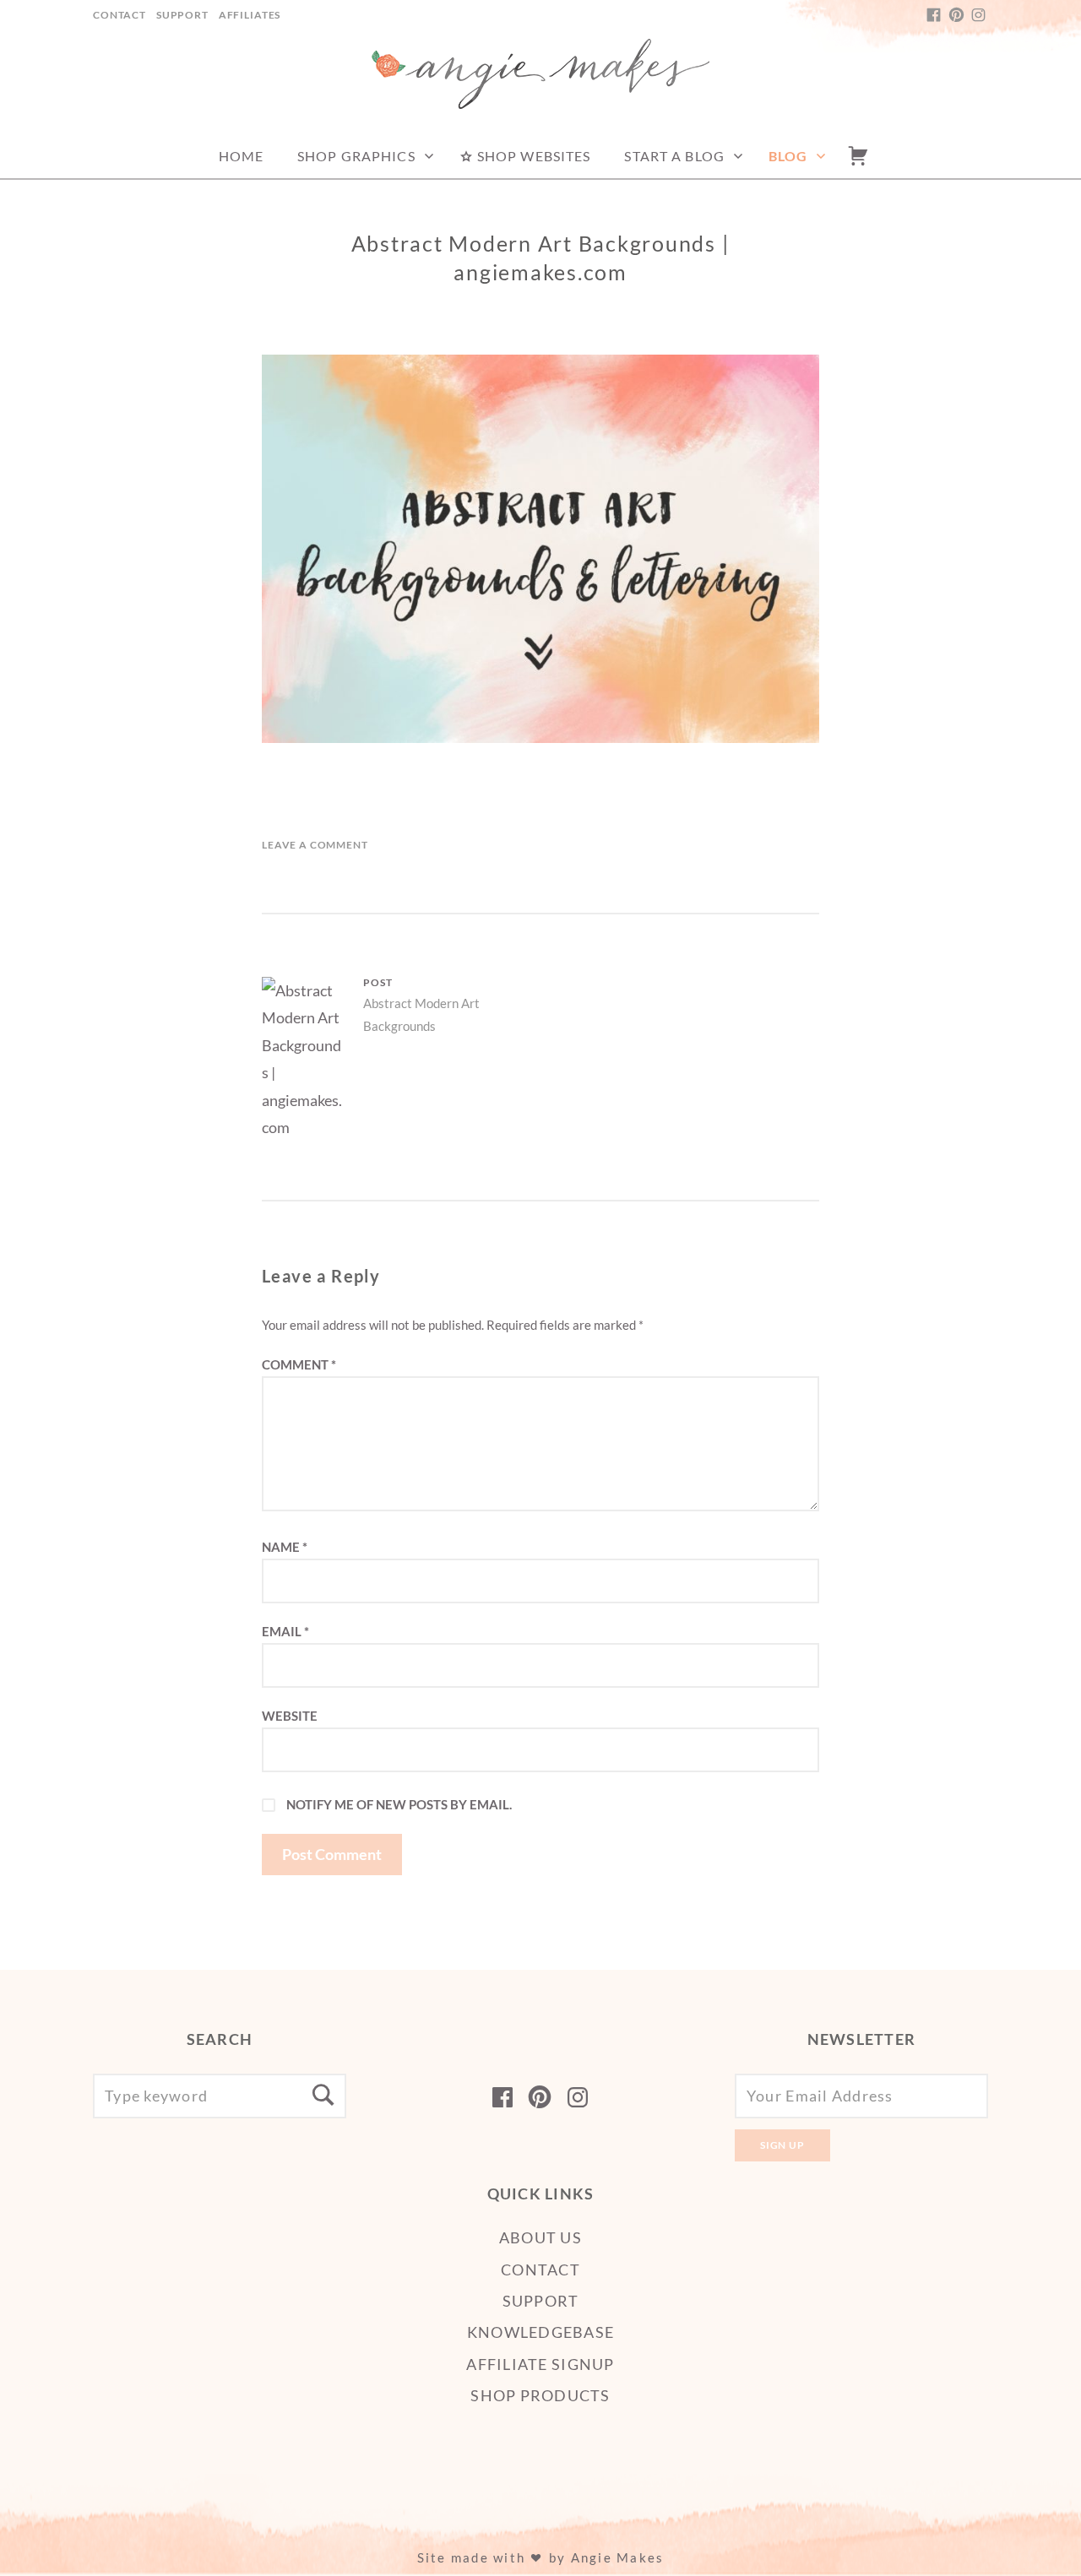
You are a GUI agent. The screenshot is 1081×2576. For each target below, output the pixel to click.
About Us (540, 2237)
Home (241, 156)
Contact (120, 15)
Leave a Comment (315, 845)
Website (290, 1716)
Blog (788, 156)
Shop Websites (532, 156)
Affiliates (250, 15)
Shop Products (540, 2395)
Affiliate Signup (540, 2364)
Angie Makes (618, 2557)
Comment (299, 1364)
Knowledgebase (540, 2332)
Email (285, 1631)
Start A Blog (674, 156)
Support (182, 15)
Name (285, 1547)
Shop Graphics (356, 156)
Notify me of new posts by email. (399, 1804)
